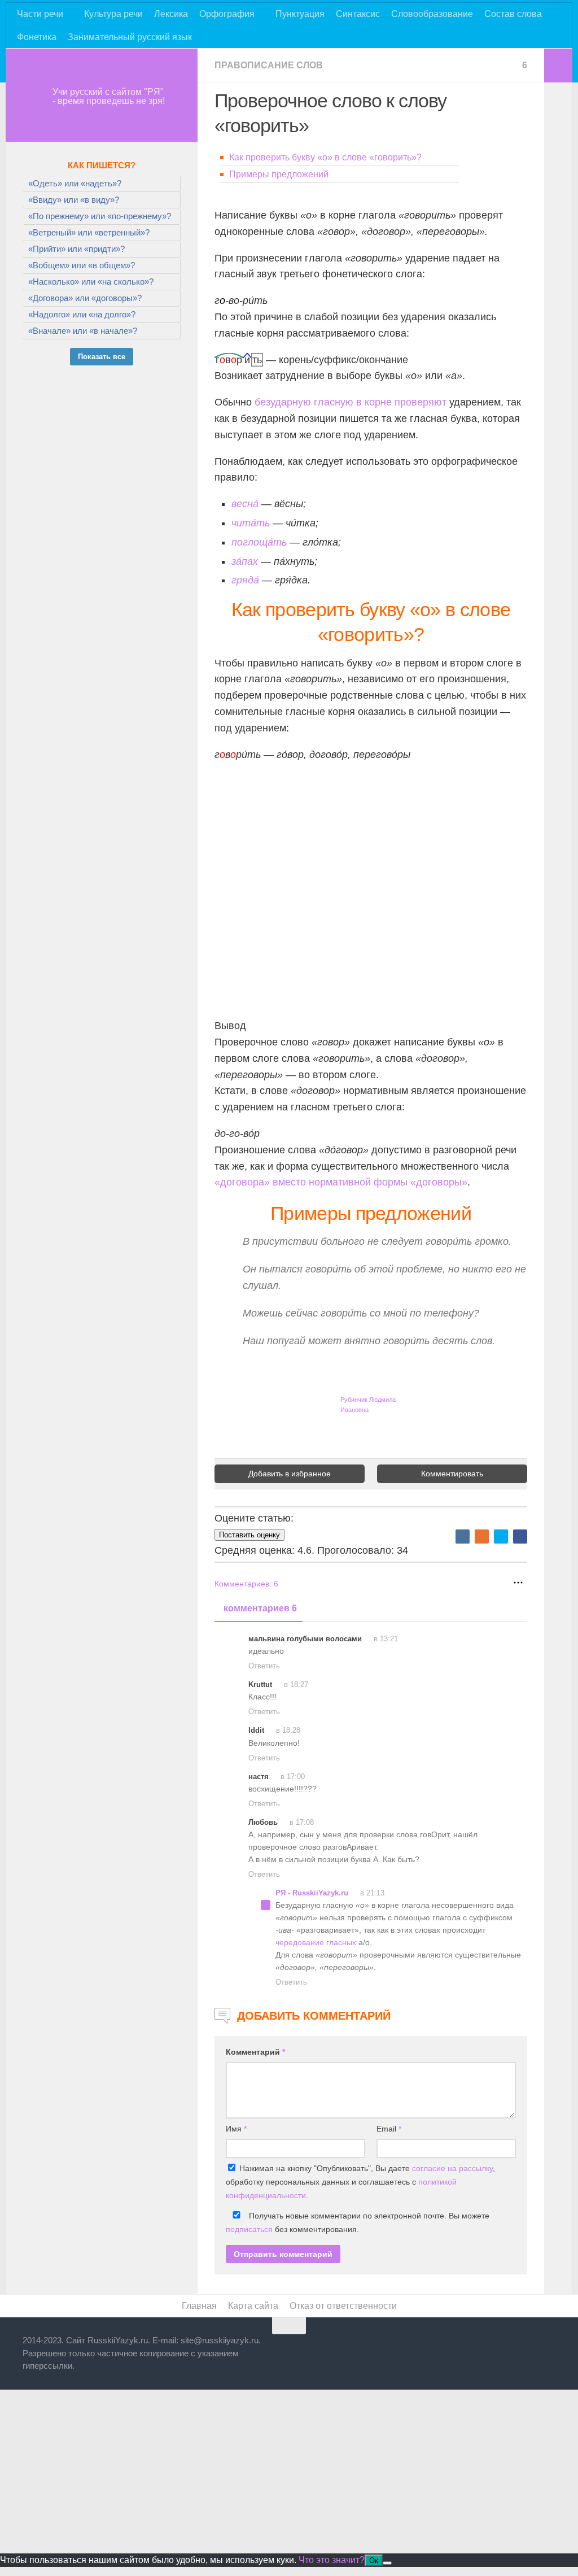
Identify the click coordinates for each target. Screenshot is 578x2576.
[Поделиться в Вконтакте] (463, 1537)
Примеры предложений (279, 174)
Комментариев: (246, 1584)
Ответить (264, 1666)
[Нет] (387, 2563)
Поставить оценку (249, 1535)
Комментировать (452, 1474)
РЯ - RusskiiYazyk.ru (312, 1893)
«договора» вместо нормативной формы (311, 1182)
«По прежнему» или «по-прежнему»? (100, 216)
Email (389, 2129)
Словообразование (432, 14)
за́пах (245, 561)
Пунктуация (300, 14)
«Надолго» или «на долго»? (82, 314)
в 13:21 (385, 1639)
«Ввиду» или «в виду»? (74, 200)
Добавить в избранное (290, 1474)
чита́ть (251, 523)
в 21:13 (371, 1893)
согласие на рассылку (452, 2168)
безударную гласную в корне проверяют (351, 402)
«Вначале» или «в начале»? (83, 331)
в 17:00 (292, 1777)
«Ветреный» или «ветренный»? (89, 232)
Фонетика (37, 37)
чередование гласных (316, 1942)
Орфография (227, 14)
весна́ (245, 504)
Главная (199, 2306)
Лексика (171, 14)
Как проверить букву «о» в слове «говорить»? (325, 157)
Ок (374, 2560)
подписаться (249, 2229)
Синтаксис (358, 14)
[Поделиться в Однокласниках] (482, 1537)
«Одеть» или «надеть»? (75, 183)
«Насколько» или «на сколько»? (91, 282)
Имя (236, 2129)
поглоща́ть (259, 542)
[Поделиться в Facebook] (520, 1537)
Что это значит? (332, 2560)
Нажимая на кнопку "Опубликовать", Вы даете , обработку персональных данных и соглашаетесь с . (360, 2182)
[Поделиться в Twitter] (501, 1537)
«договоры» (437, 1182)
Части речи (40, 14)
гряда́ (245, 580)
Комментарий (255, 2052)
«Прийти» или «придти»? (76, 249)
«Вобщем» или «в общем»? (82, 265)
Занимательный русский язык (130, 37)
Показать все (102, 357)
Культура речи (113, 14)
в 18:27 (295, 1684)
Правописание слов (269, 65)
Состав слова (513, 14)
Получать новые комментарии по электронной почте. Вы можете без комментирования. (358, 2222)
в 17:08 (301, 1822)
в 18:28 (287, 1730)
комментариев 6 (260, 1608)
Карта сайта (253, 2306)
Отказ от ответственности (343, 2306)
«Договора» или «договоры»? (85, 298)
